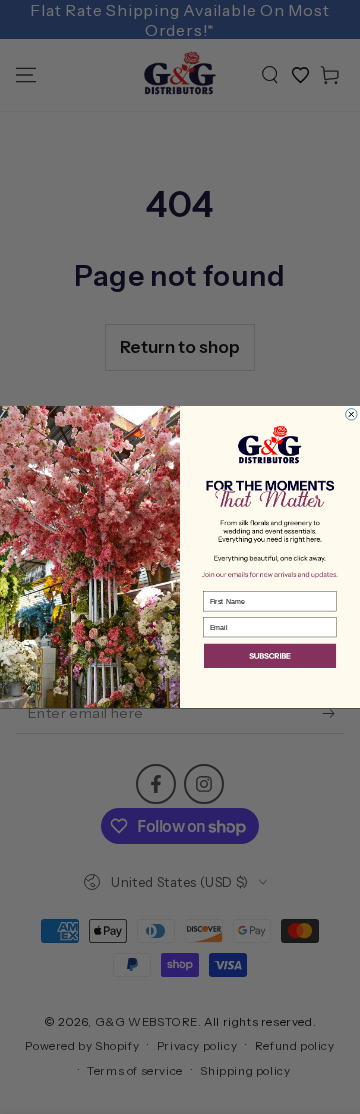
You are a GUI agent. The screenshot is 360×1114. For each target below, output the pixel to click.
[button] (270, 657)
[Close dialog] (352, 415)
